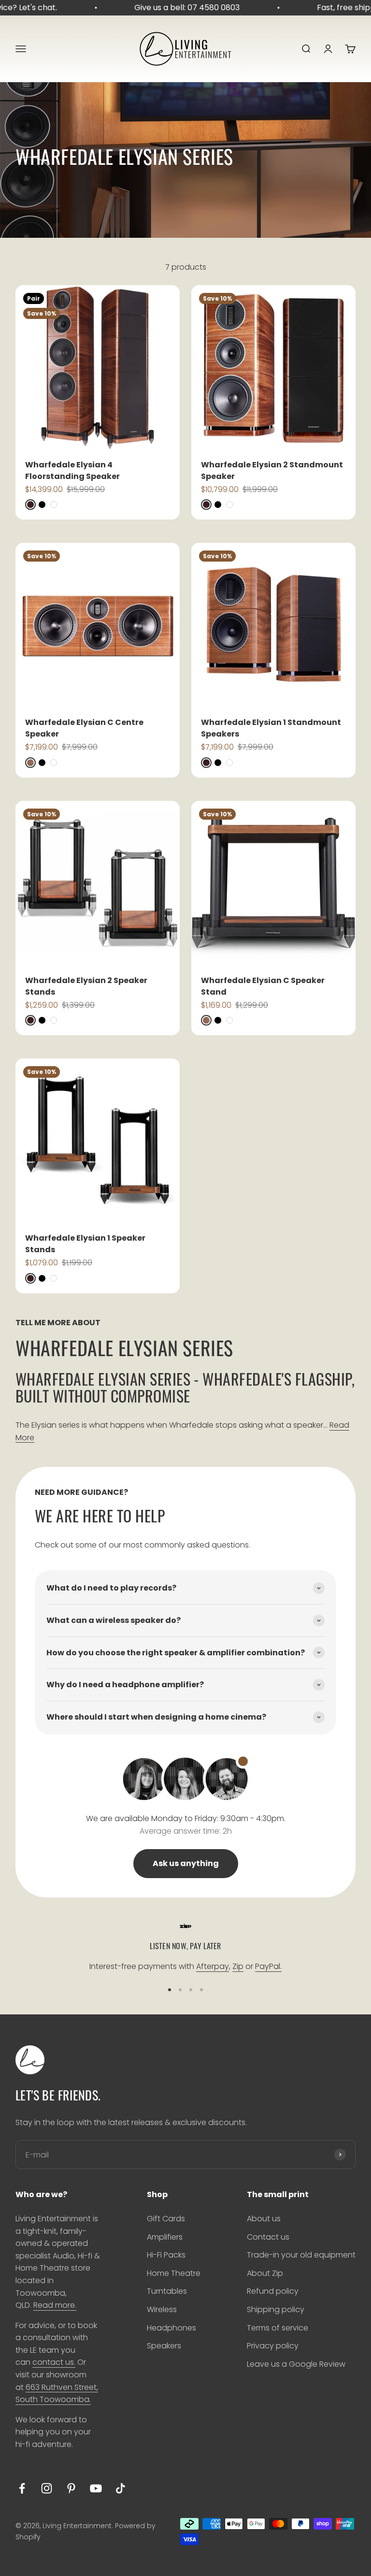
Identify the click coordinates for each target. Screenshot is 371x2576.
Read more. (55, 2305)
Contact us (268, 2237)
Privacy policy (273, 2346)
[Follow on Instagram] (47, 2488)
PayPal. (268, 1966)
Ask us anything (186, 1863)
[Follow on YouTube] (96, 2488)
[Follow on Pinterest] (71, 2488)
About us (264, 2219)
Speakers (164, 2346)
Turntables (167, 2291)
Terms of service (278, 2328)
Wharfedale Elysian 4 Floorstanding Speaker (72, 470)
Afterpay (213, 1966)
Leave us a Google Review (296, 2364)
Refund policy (273, 2291)
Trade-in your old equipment (301, 2255)
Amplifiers (165, 2237)
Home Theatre (174, 2273)
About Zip (265, 2273)
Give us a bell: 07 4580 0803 (177, 7)
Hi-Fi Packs (166, 2255)
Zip (238, 1966)
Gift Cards (166, 2219)
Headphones (171, 2328)
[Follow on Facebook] (22, 2488)
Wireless (162, 2309)
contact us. (54, 2362)
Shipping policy (276, 2309)
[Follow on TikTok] (121, 2488)
